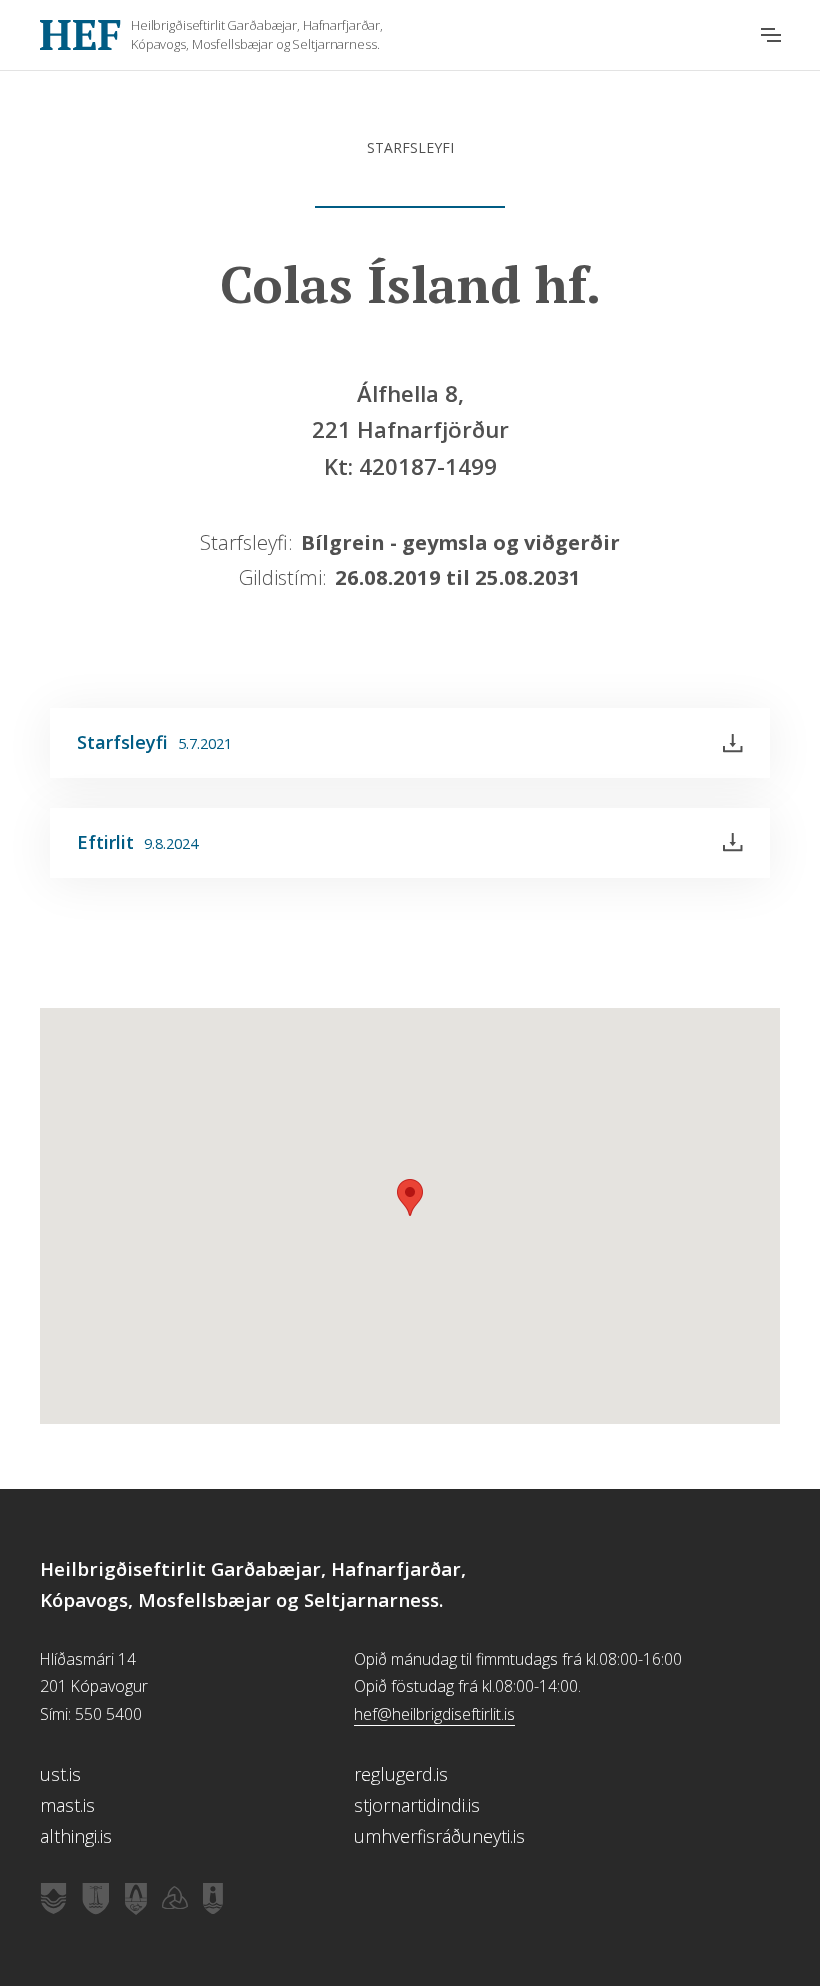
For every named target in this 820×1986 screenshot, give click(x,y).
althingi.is (76, 1836)
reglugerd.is (401, 1774)
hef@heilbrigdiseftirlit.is (434, 1714)
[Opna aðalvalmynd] (771, 35)
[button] (410, 1197)
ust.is (60, 1774)
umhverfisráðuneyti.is (439, 1836)
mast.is (67, 1805)
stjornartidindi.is (417, 1805)
